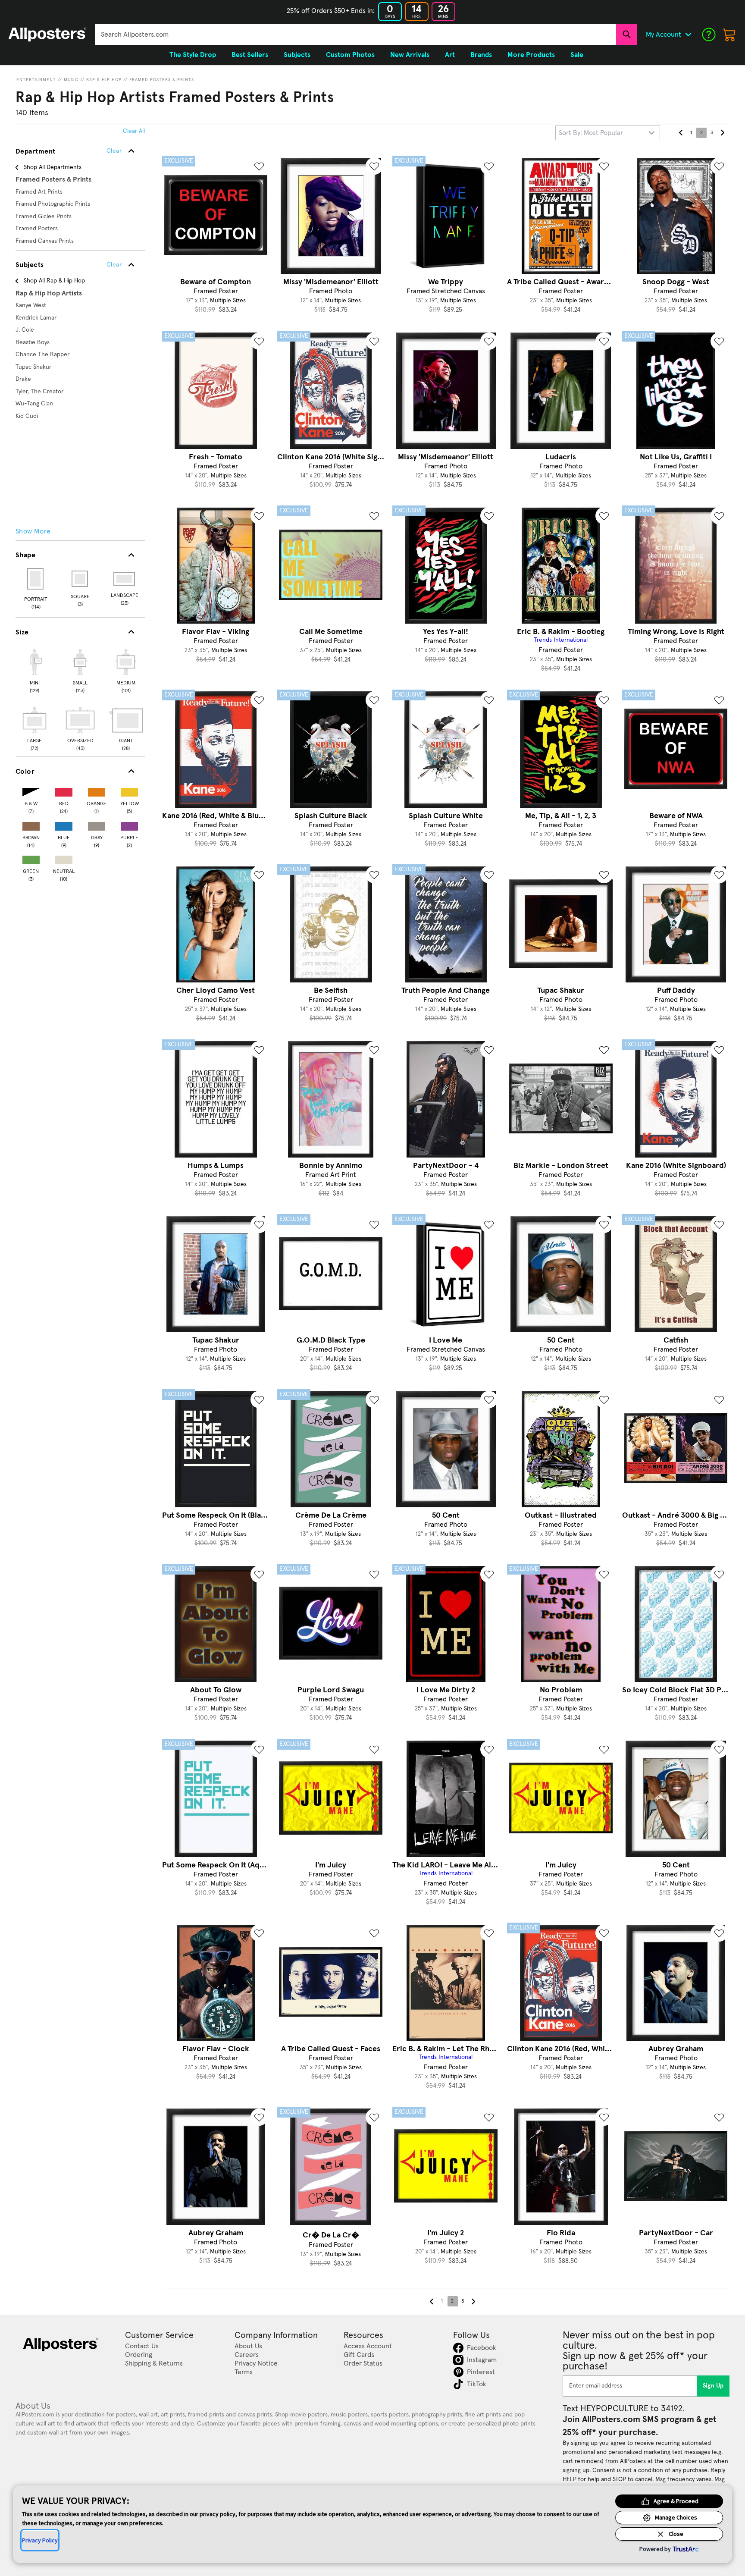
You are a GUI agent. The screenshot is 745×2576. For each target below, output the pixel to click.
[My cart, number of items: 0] (729, 35)
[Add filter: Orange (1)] (97, 790)
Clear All (134, 131)
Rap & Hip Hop (104, 80)
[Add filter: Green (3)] (31, 858)
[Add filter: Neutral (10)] (64, 858)
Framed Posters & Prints (162, 80)
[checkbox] (34, 670)
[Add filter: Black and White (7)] (31, 790)
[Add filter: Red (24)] (64, 790)
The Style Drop (193, 55)
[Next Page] (722, 133)
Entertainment (36, 80)
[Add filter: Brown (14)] (31, 824)
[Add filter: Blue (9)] (64, 824)
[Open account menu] (688, 35)
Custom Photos (350, 55)
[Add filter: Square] (80, 579)
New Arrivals (410, 55)
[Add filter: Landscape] (125, 579)
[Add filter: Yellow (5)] (129, 790)
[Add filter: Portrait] (36, 579)
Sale (577, 55)
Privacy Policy (40, 2540)
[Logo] (47, 35)
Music (71, 80)
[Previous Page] (681, 133)
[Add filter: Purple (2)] (129, 824)
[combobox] (355, 35)
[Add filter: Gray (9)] (97, 824)
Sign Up (713, 2386)
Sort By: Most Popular (591, 133)
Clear (114, 265)
